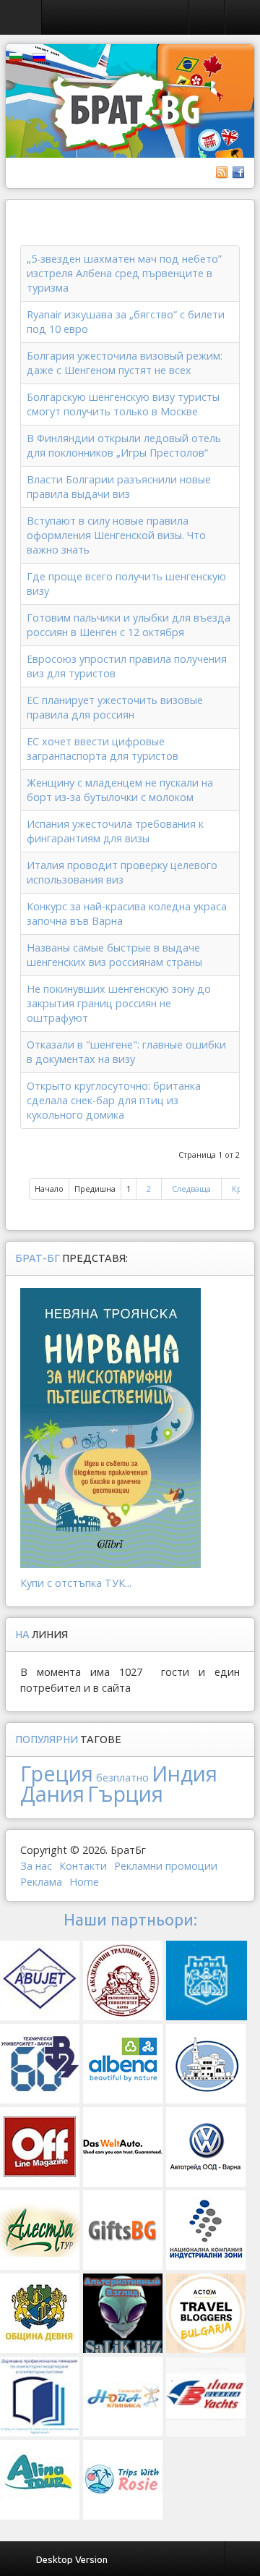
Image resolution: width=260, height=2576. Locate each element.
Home (84, 1882)
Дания (52, 1793)
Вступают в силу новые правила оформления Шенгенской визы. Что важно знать (116, 535)
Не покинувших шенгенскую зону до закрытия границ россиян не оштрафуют (119, 1003)
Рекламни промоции (166, 1866)
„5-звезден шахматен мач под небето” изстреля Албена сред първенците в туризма (124, 273)
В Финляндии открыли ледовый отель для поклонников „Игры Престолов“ (124, 445)
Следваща (191, 1189)
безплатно (122, 1778)
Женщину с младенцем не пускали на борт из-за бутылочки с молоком (120, 790)
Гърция (125, 1793)
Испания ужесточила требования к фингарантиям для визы (115, 831)
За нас (36, 1866)
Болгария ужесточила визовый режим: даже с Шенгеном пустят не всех (125, 363)
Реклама (41, 1882)
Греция (57, 1773)
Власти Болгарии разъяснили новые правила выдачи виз (119, 487)
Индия (185, 1773)
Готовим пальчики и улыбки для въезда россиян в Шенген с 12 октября (129, 625)
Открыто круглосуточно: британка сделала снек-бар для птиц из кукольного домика (114, 1100)
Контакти (83, 1866)
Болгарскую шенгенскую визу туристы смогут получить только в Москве (123, 404)
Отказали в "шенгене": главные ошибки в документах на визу (126, 1052)
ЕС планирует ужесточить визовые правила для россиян (115, 707)
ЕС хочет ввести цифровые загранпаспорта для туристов (103, 749)
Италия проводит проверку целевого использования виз (122, 872)
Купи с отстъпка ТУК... (76, 1583)
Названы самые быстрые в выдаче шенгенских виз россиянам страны (114, 955)
